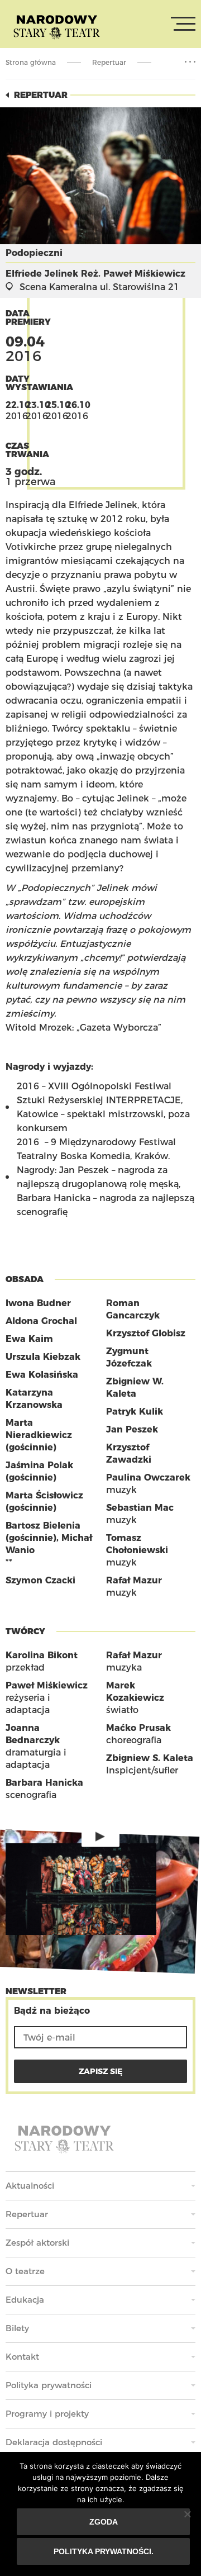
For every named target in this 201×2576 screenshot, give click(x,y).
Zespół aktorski (37, 2243)
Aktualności (30, 2186)
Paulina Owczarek (148, 1477)
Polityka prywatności (49, 2385)
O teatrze (25, 2271)
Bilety (17, 2328)
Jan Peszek (132, 1429)
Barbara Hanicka (44, 1783)
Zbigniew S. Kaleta (150, 1758)
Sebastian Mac (140, 1508)
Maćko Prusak (138, 1728)
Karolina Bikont (42, 1655)
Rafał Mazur (134, 1580)
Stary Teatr (57, 26)
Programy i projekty (47, 2414)
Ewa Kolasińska (42, 1375)
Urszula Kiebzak (43, 1357)
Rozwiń (190, 62)
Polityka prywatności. (104, 2551)
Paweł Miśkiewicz (47, 1685)
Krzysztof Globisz (146, 1333)
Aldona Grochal (41, 1321)
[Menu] (183, 24)
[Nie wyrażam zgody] (187, 2514)
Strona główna (31, 62)
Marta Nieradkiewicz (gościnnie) (39, 1435)
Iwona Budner (38, 1303)
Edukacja (25, 2300)
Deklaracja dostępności (54, 2442)
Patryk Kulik (135, 1412)
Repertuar (109, 62)
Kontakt (22, 2357)
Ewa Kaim (29, 1339)
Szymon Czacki (40, 1580)
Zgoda (104, 2522)
